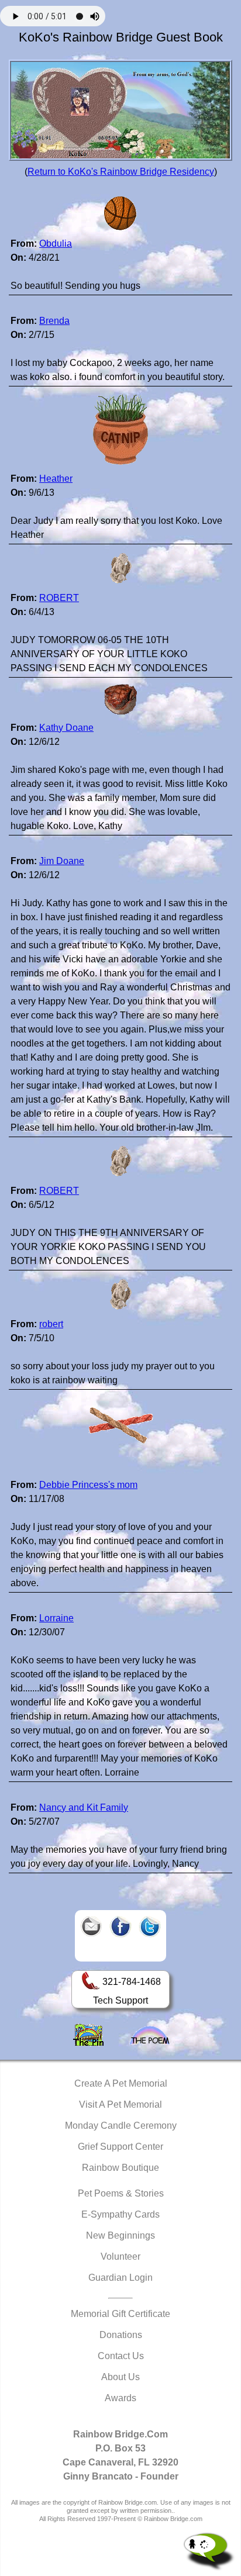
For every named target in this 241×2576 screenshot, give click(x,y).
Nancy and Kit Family (84, 1807)
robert (51, 1324)
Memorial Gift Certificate (120, 2314)
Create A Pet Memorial (121, 2083)
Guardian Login (120, 2278)
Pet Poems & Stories (121, 2193)
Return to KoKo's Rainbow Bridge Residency (121, 172)
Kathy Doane (66, 728)
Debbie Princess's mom (88, 1485)
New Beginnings (120, 2235)
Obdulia (56, 244)
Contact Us (121, 2356)
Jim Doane (62, 861)
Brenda (54, 321)
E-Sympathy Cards (120, 2214)
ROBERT (59, 598)
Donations (121, 2335)
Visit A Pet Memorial (120, 2104)
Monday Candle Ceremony (121, 2126)
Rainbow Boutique (120, 2168)
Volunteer (120, 2256)
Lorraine (56, 1618)
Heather (56, 479)
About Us (120, 2377)
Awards (120, 2398)
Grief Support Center (120, 2147)
